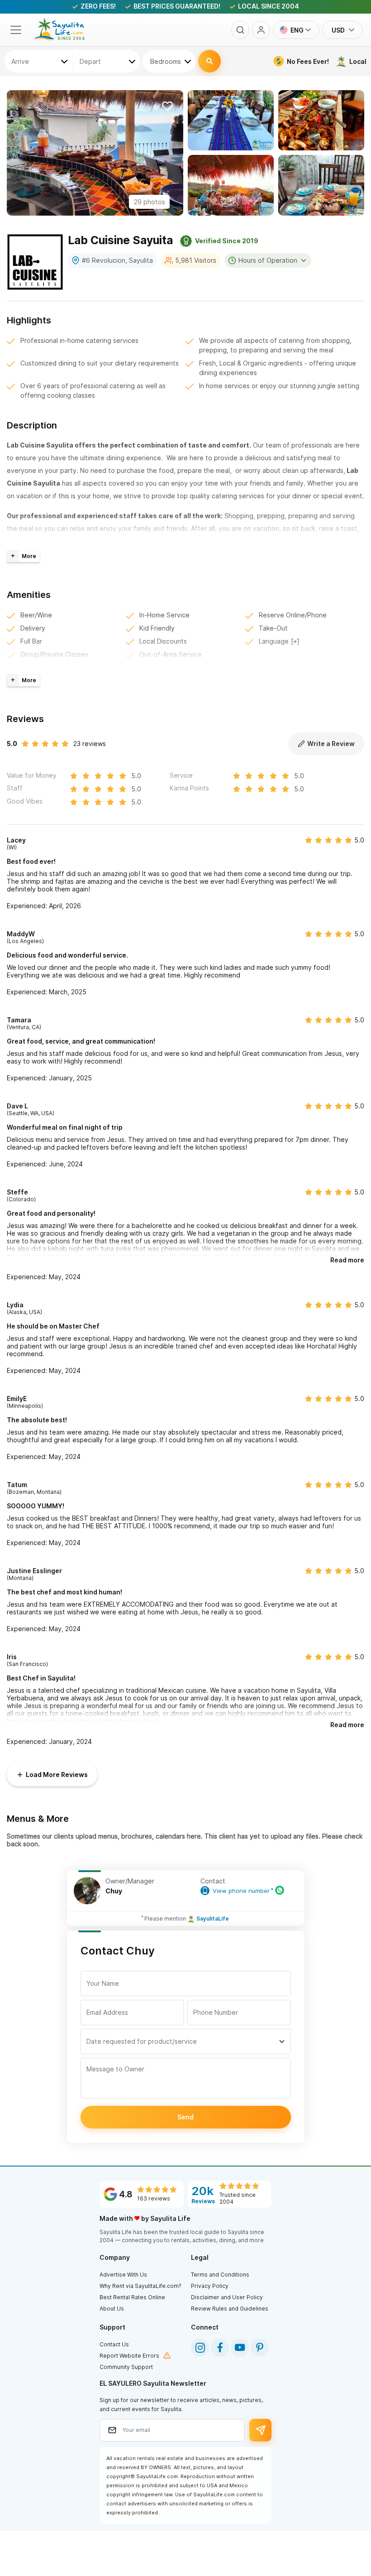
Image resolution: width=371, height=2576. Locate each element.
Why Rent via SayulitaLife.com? (140, 2286)
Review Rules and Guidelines (230, 2309)
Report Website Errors (129, 2356)
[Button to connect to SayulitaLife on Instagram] (200, 2348)
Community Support (126, 2367)
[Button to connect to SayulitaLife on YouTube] (240, 2348)
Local (358, 61)
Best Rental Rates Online (132, 2297)
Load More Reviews (57, 1774)
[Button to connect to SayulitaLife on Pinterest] (260, 2348)
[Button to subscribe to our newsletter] (260, 2430)
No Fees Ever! (308, 61)
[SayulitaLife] (65, 38)
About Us (112, 2309)
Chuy (114, 1891)
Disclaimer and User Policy (227, 2297)
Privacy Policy (210, 2286)
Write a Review (331, 744)
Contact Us (114, 2344)
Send (185, 2117)
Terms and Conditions (220, 2275)
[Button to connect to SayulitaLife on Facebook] (220, 2348)
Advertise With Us (123, 2275)
